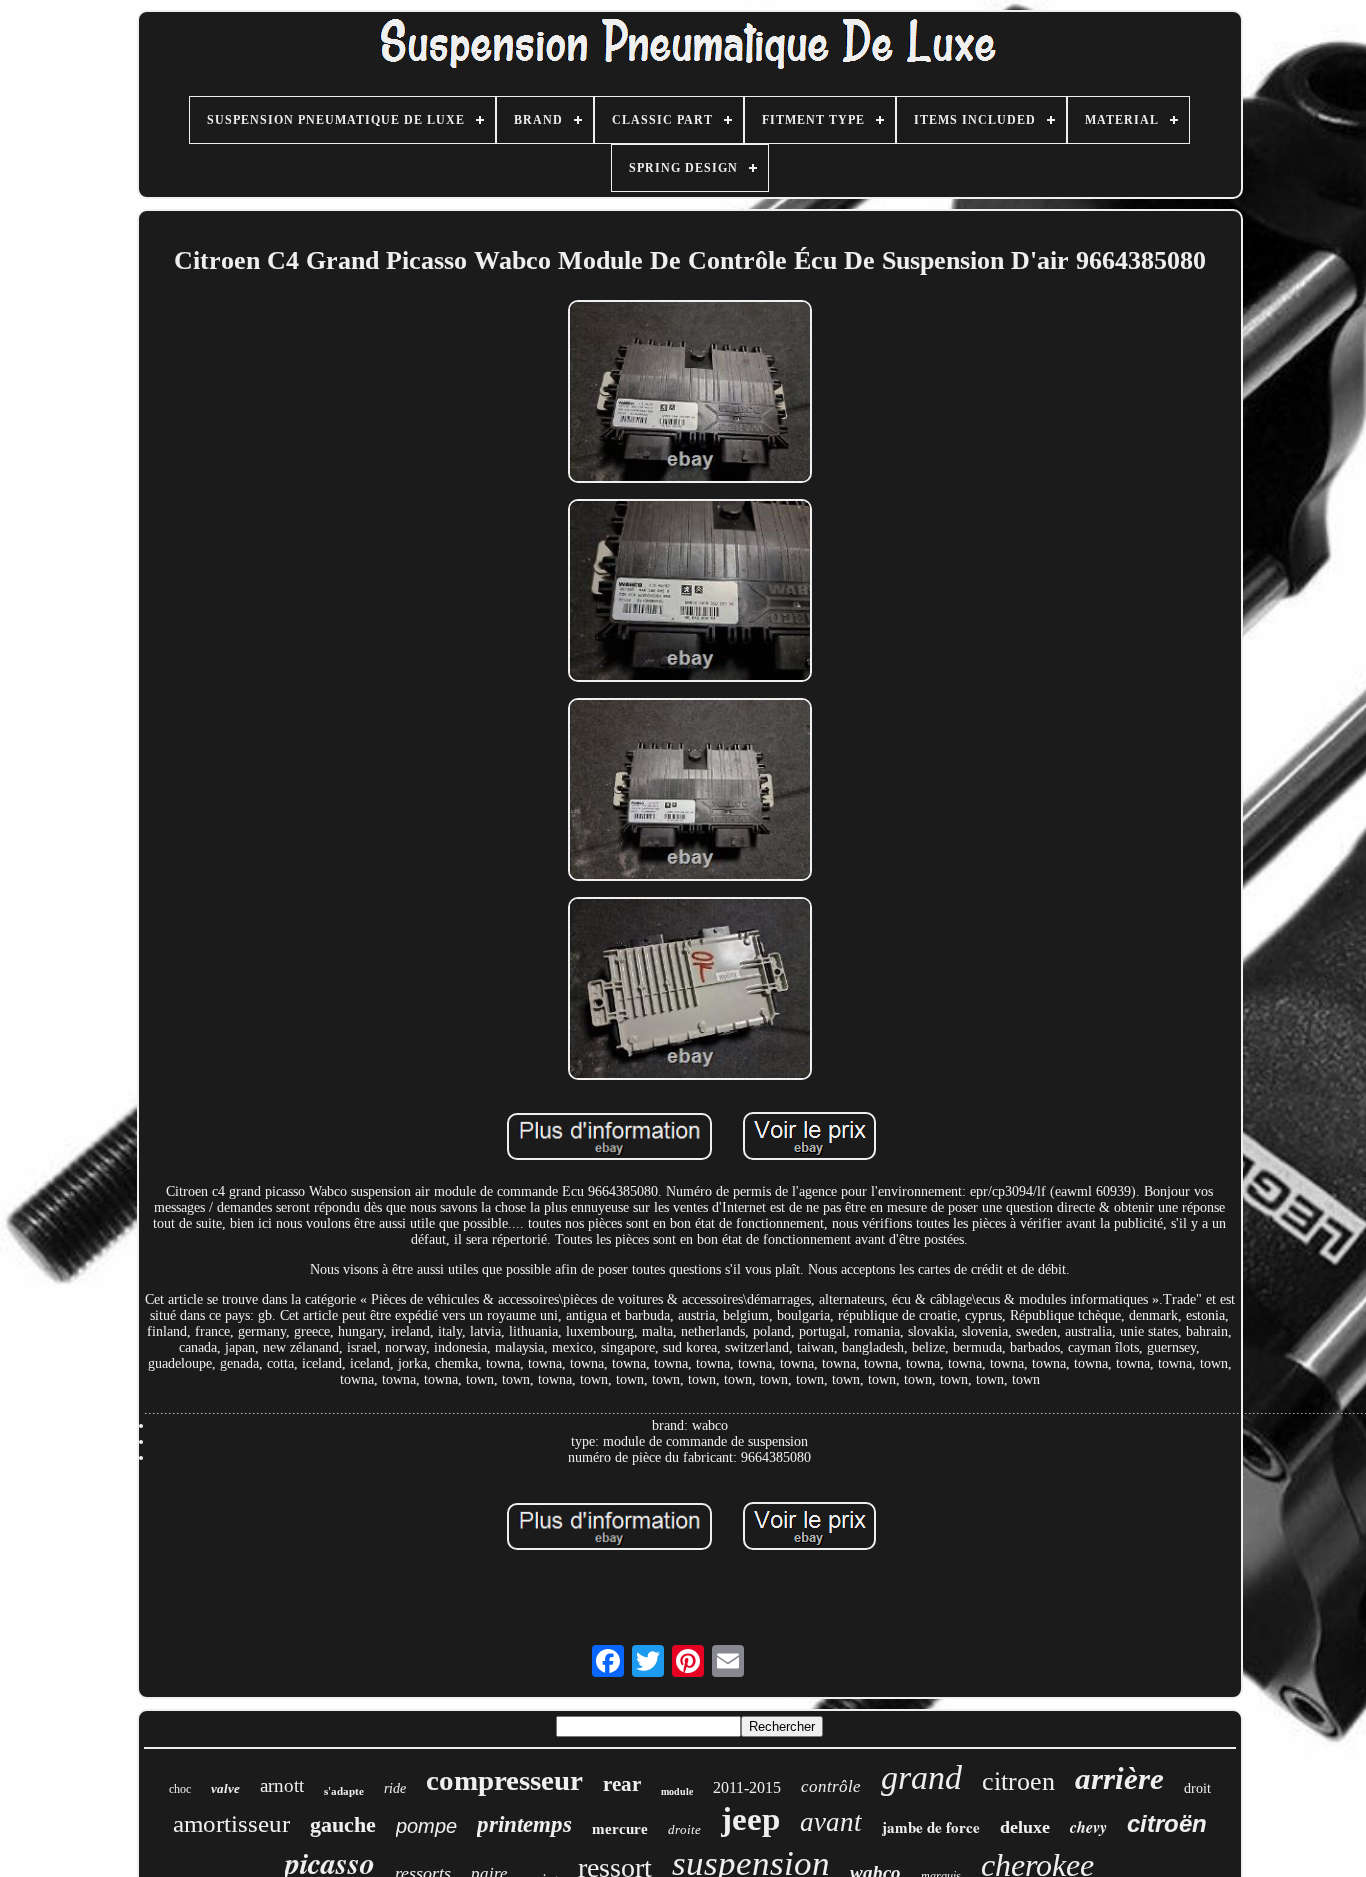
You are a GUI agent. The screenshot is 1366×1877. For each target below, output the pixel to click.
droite (684, 1829)
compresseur (504, 1780)
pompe (426, 1826)
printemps (524, 1824)
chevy (1088, 1827)
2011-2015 (747, 1787)
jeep (750, 1819)
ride (395, 1788)
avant (831, 1822)
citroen (1018, 1781)
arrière (1119, 1778)
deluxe (1025, 1827)
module (677, 1791)
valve (225, 1788)
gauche (343, 1824)
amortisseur (231, 1823)
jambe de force (931, 1827)
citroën (1167, 1823)
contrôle (831, 1786)
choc (180, 1789)
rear (622, 1784)
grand (921, 1777)
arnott (282, 1785)
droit (1197, 1788)
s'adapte (344, 1791)
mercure (620, 1829)
